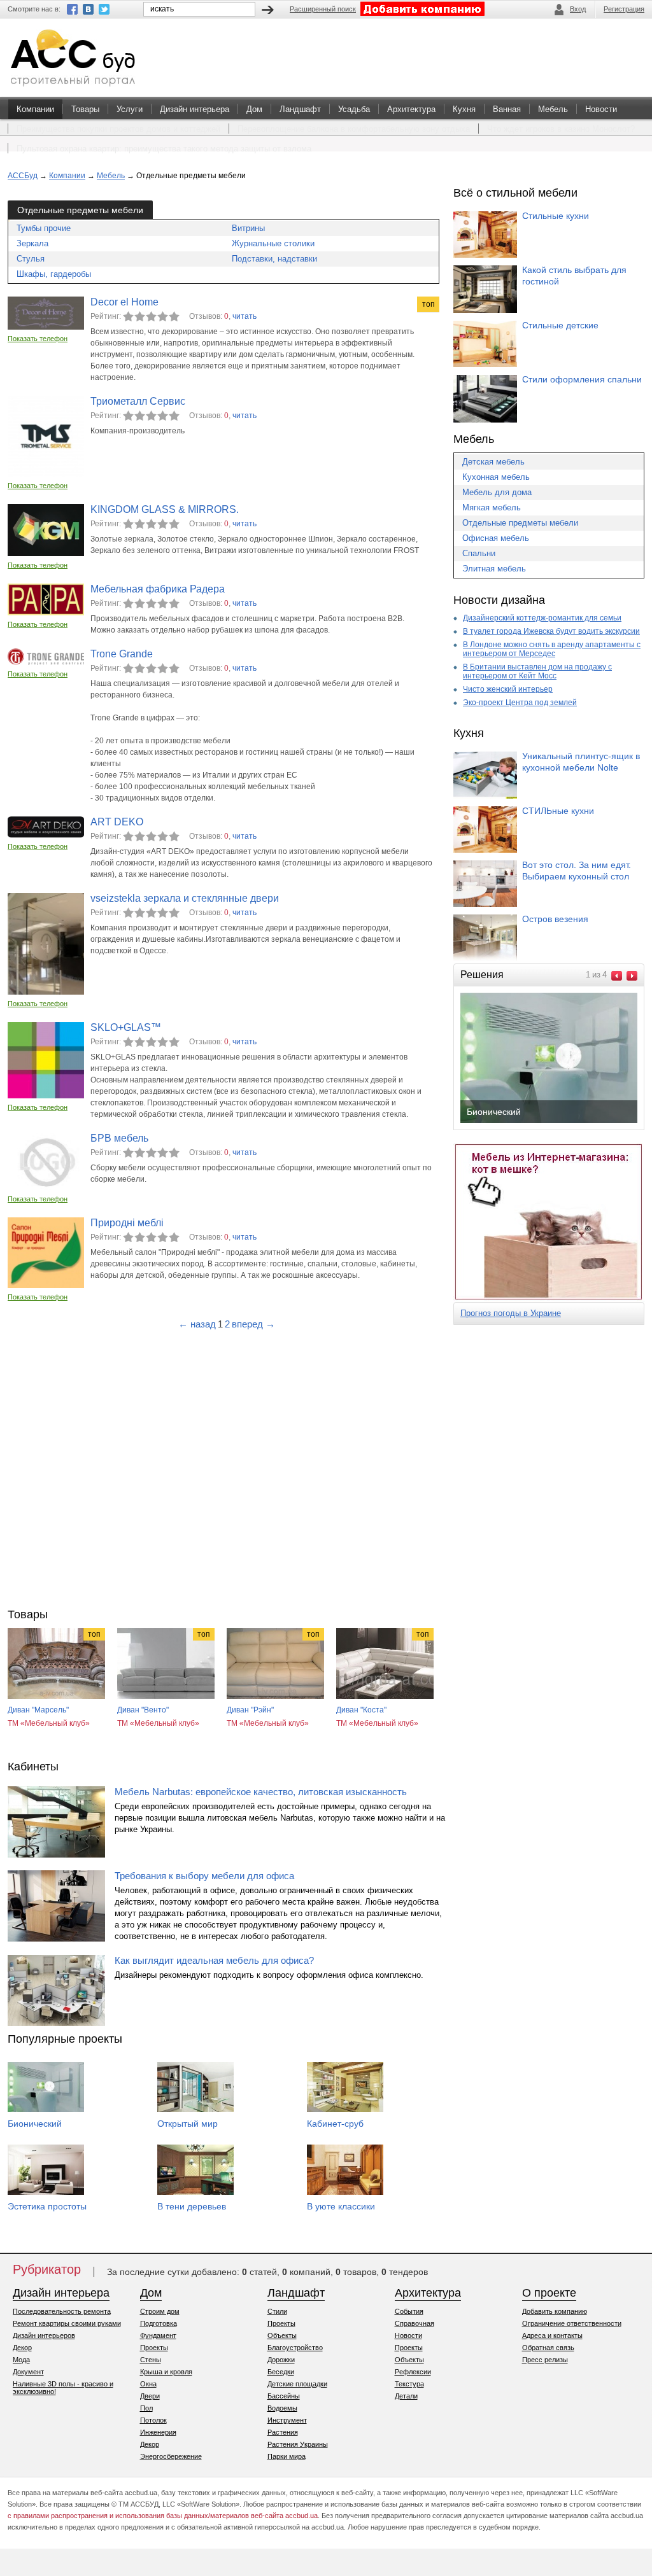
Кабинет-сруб (335, 2124)
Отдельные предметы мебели (520, 523)
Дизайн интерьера (195, 109)
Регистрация (624, 9)
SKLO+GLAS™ (126, 1027)
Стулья (31, 259)
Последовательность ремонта (62, 2311)
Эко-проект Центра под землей (520, 703)
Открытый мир (188, 2124)
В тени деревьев (192, 2206)
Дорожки (281, 2360)
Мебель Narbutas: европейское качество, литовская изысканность (261, 1792)
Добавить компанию (555, 2311)
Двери (150, 2396)
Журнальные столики (273, 243)
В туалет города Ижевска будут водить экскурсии (551, 631)
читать (244, 316)
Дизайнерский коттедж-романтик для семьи (542, 618)
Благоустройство (295, 2348)
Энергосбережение (171, 2456)
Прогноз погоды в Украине (511, 1313)
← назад (197, 1324)
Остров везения (555, 919)
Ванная (507, 109)
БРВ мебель (119, 1138)
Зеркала (32, 243)
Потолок (153, 2420)
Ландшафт (300, 109)
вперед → (253, 1324)
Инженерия (158, 2432)
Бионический (35, 2124)
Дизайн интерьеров (44, 2335)
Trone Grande (122, 654)
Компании (35, 109)
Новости (601, 109)
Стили (277, 2311)
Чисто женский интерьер (508, 689)
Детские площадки (297, 2384)
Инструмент (287, 2420)
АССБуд (23, 176)
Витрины (248, 228)
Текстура (409, 2384)
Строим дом (160, 2311)
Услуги (130, 109)
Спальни (479, 553)
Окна (148, 2384)
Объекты (282, 2335)
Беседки (281, 2372)
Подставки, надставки (274, 259)
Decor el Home (124, 302)
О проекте (549, 2293)
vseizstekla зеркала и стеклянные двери (185, 898)
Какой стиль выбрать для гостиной (574, 276)
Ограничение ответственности (572, 2323)
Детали (406, 2396)
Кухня (464, 109)
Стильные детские (560, 325)
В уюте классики (341, 2206)
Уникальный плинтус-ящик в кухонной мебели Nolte (581, 762)
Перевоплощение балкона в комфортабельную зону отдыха (354, 129)
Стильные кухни (556, 216)
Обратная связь (548, 2348)
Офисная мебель (496, 538)
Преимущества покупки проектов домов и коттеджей (118, 129)
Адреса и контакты (552, 2335)
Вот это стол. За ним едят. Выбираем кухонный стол (577, 871)
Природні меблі (127, 1223)
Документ (28, 2372)
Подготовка (159, 2323)
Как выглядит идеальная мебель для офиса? (214, 1960)
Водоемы (282, 2408)
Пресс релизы (545, 2360)
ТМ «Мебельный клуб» (49, 1723)
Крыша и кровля (166, 2372)
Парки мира (287, 2456)
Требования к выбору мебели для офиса (204, 1876)
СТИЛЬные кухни (558, 811)
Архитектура (411, 109)
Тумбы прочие (44, 228)
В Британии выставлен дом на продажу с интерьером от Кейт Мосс (537, 671)
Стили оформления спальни (582, 379)
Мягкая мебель (492, 507)
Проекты (154, 2348)
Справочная (415, 2323)
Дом (254, 109)
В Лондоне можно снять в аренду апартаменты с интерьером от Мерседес (552, 649)
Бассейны (284, 2396)
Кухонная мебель (496, 477)
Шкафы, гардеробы (54, 274)
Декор (22, 2348)
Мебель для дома (497, 492)
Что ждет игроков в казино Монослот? (561, 129)
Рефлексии (413, 2372)
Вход (578, 9)
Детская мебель (493, 462)
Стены (151, 2360)
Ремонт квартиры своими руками (67, 2323)
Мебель (553, 109)
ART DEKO (117, 822)
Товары (85, 109)
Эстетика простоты (47, 2206)
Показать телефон (38, 339)
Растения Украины (298, 2444)
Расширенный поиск (323, 9)
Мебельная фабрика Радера (158, 589)
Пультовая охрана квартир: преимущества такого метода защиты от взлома (164, 149)
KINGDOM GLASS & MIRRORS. (165, 509)
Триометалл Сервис (138, 401)
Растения (283, 2432)
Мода (21, 2360)
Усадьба (354, 109)
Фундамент (158, 2335)
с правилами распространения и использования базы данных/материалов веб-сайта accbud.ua (163, 2516)
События (409, 2311)
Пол (146, 2408)
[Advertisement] (227, 1466)
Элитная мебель (494, 569)
